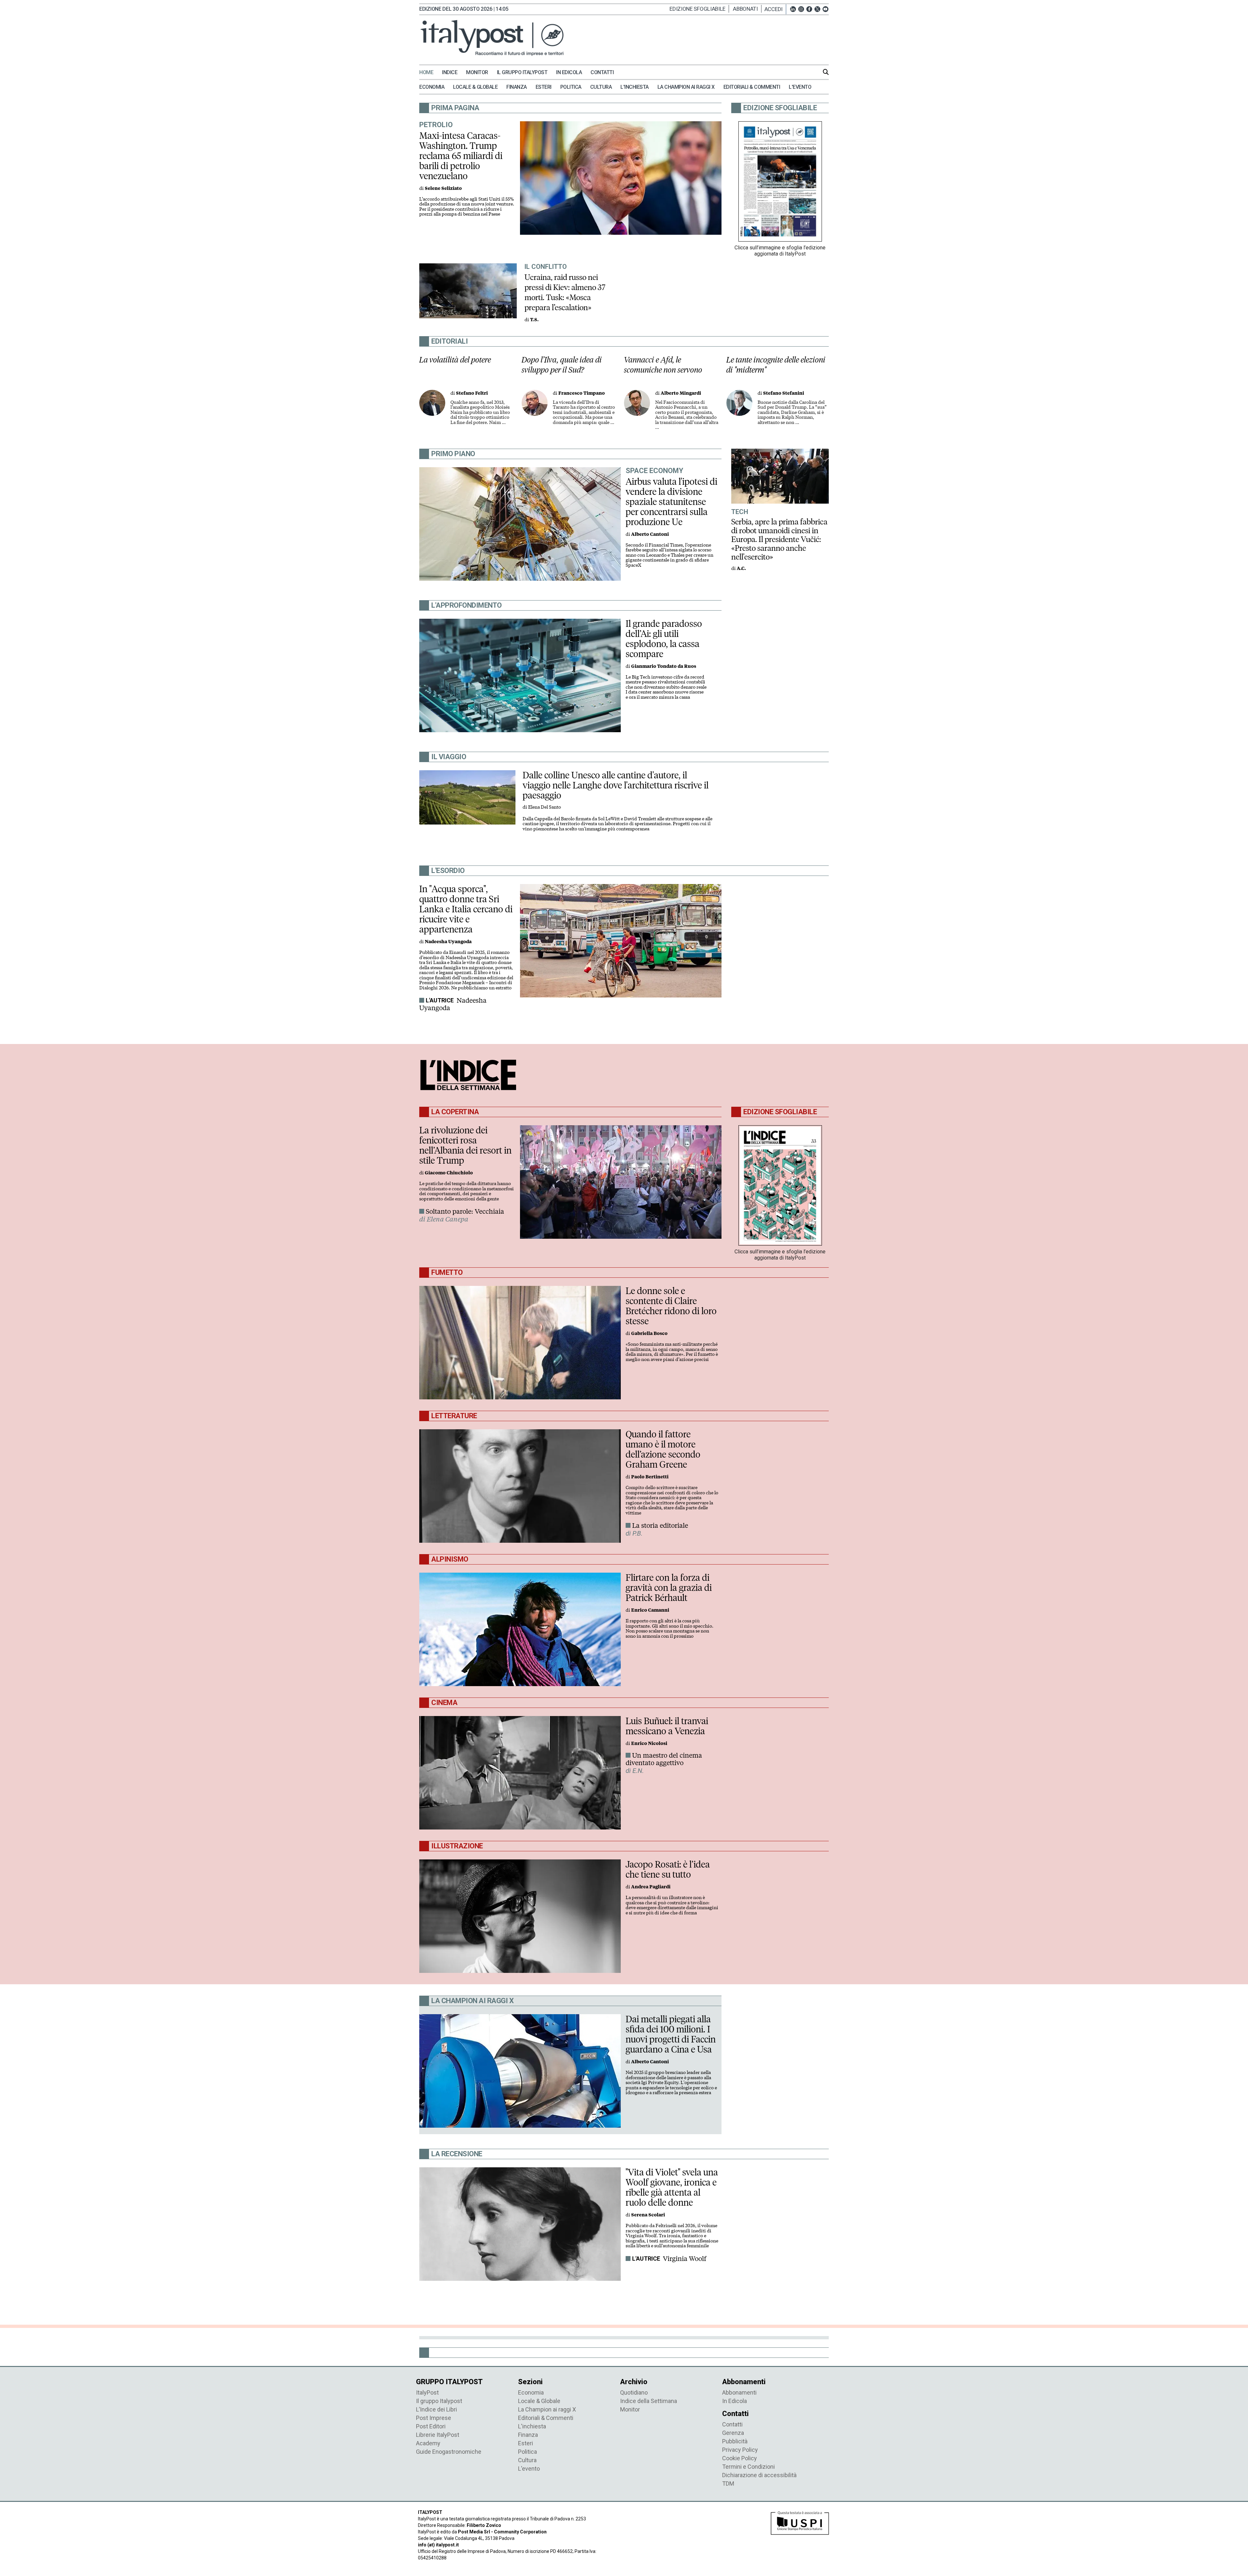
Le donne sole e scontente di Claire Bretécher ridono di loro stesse (671, 1306)
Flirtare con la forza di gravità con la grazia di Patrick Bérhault (669, 1588)
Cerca (826, 72)
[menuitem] (430, 73)
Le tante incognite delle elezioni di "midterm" (776, 365)
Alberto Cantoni (650, 534)
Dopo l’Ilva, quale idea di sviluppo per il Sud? (562, 365)
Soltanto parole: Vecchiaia (465, 1211)
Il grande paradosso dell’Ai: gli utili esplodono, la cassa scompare (664, 639)
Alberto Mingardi (681, 393)
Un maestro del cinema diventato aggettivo (664, 1759)
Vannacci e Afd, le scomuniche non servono (663, 365)
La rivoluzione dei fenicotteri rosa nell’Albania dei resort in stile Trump (465, 1145)
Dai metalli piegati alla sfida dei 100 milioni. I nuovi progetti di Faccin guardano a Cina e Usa (671, 2034)
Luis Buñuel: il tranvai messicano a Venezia (667, 1726)
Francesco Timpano (582, 393)
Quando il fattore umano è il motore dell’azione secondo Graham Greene (663, 1449)
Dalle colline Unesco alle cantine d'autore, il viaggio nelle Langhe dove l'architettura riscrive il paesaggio (616, 785)
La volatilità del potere (455, 360)
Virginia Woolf (685, 2259)
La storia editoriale (660, 1526)
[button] (775, 9)
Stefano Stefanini (784, 393)
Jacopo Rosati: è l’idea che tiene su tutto (668, 1869)
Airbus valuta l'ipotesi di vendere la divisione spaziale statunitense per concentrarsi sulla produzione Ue (671, 502)
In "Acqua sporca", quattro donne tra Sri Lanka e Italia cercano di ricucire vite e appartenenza (466, 909)
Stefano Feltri (472, 393)
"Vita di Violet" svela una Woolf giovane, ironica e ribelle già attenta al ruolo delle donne (672, 2187)
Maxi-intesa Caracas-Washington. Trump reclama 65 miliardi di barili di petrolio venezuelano (461, 156)
